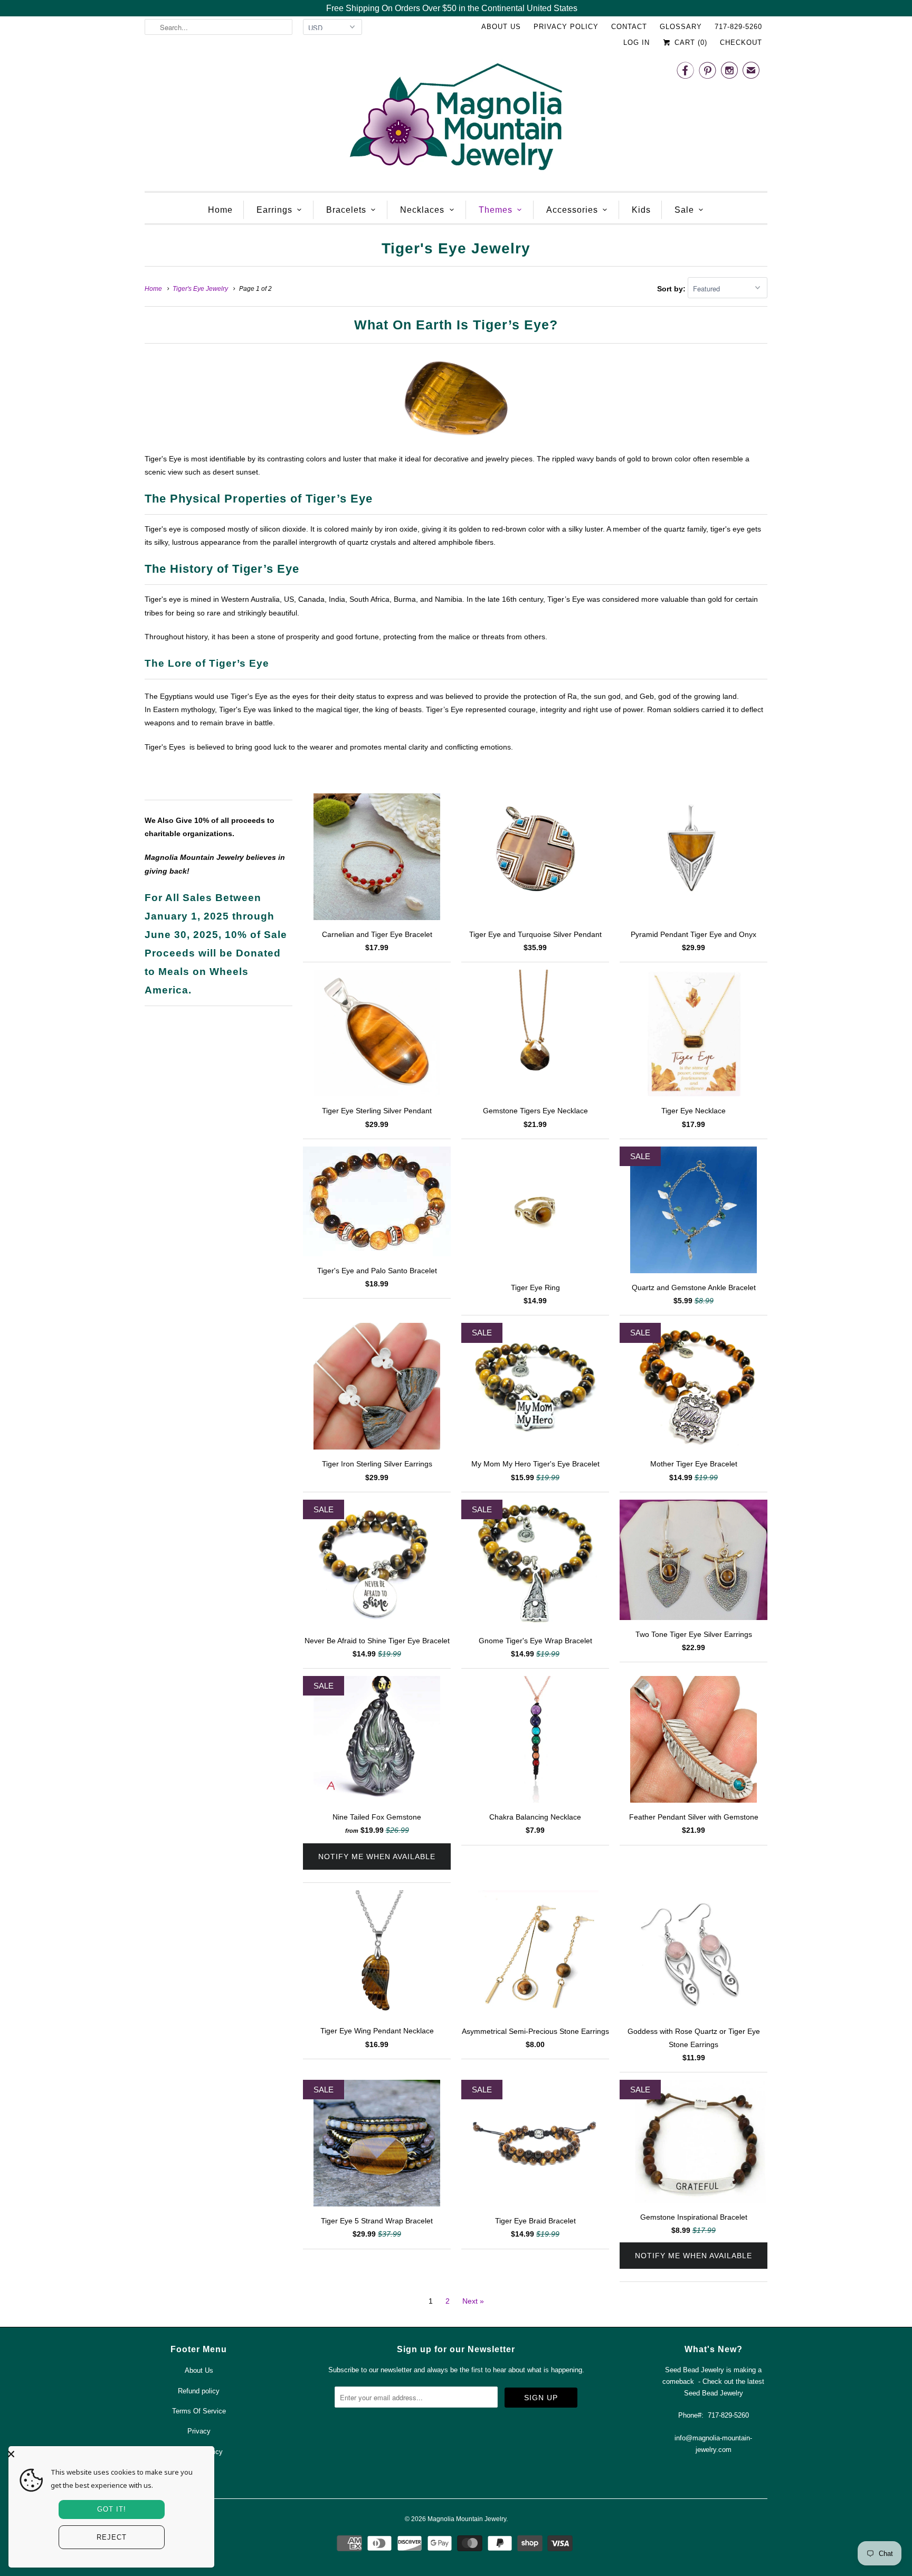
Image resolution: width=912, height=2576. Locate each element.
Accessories (572, 210)
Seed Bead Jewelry (714, 2393)
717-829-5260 (738, 27)
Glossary (681, 27)
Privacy (199, 2431)
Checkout (741, 42)
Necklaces (422, 210)
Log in (636, 42)
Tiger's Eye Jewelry (456, 248)
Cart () (690, 42)
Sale (684, 210)
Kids (641, 210)
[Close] (109, 2454)
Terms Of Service (199, 2411)
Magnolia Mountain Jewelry (467, 2519)
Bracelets (346, 210)
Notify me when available (377, 1857)
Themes (496, 210)
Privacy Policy (566, 27)
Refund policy (199, 2391)
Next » (473, 2301)
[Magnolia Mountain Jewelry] (456, 120)
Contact (629, 27)
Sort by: (672, 289)
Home (220, 210)
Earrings (274, 210)
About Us (501, 27)
